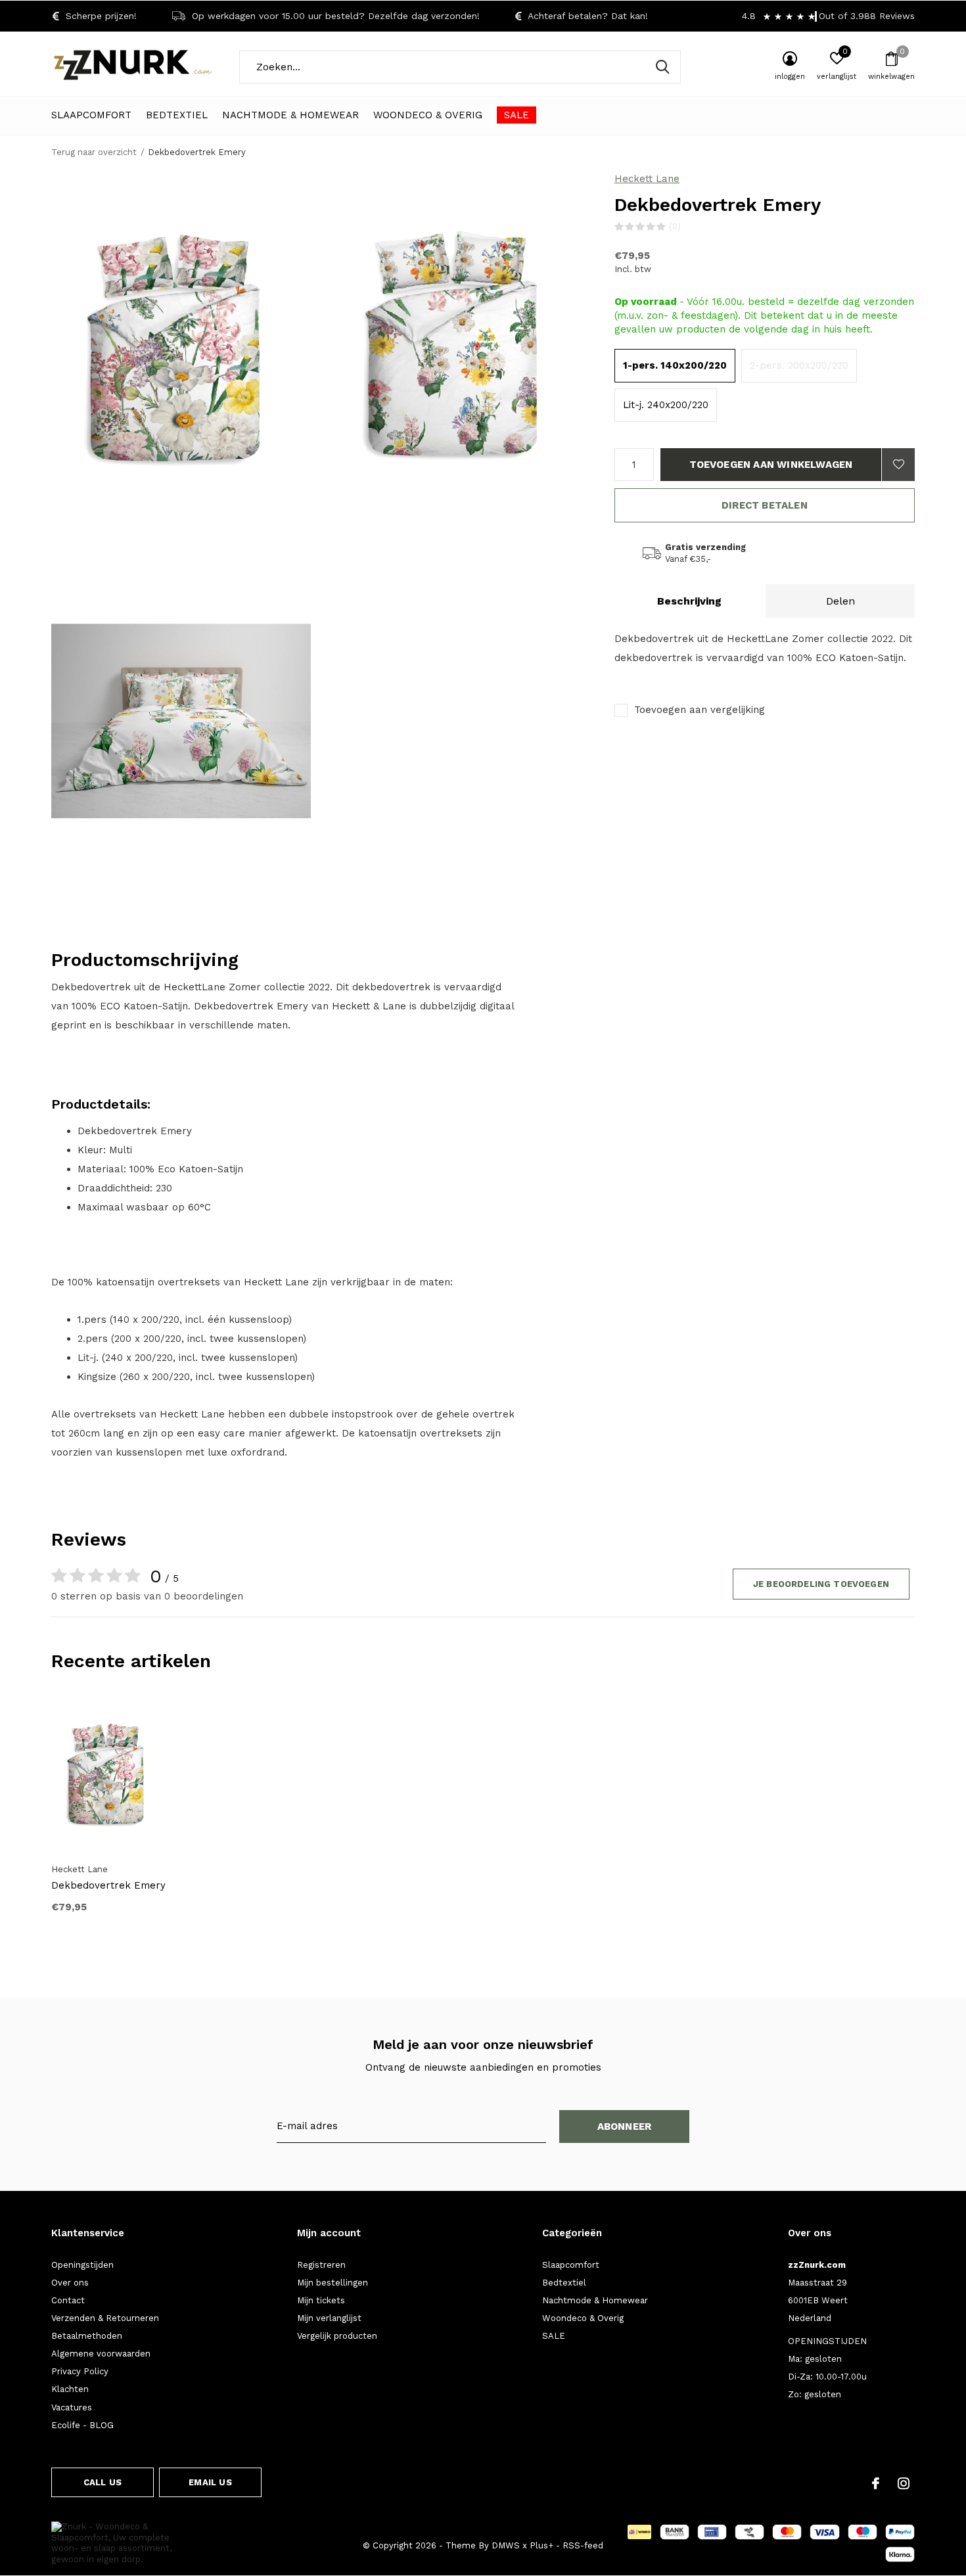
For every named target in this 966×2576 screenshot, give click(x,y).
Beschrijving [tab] (689, 601)
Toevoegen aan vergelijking (700, 710)
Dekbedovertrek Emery (108, 1885)
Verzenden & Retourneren (105, 2318)
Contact (68, 2300)
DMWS (506, 2545)
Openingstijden (82, 2265)
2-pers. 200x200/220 (799, 365)
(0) (675, 226)
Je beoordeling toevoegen (821, 1584)
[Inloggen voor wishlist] (898, 465)
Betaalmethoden (87, 2336)
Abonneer (625, 2127)
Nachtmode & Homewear (290, 115)
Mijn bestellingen (333, 2283)
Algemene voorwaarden (101, 2354)
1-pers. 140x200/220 (675, 365)
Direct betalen (765, 505)
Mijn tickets (321, 2300)
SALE (517, 115)
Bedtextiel (177, 115)
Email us (210, 2482)
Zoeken (662, 67)
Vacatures (72, 2407)
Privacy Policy (80, 2371)
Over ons (70, 2283)
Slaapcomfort (91, 115)
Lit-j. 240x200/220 (666, 405)
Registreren (321, 2265)
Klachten (70, 2389)
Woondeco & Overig (428, 115)
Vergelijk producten (337, 2336)
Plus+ (541, 2545)
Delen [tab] (840, 601)
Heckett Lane (647, 179)
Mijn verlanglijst (329, 2318)
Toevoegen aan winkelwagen (771, 465)
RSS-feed (583, 2545)
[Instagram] (904, 2483)
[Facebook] (876, 2483)
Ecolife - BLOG (82, 2425)
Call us (103, 2482)
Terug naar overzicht (94, 152)
